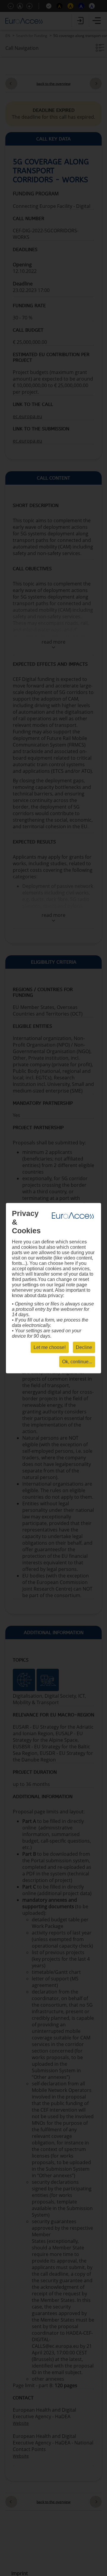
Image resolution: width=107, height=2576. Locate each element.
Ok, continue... (77, 1361)
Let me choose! (50, 1347)
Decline (84, 1347)
